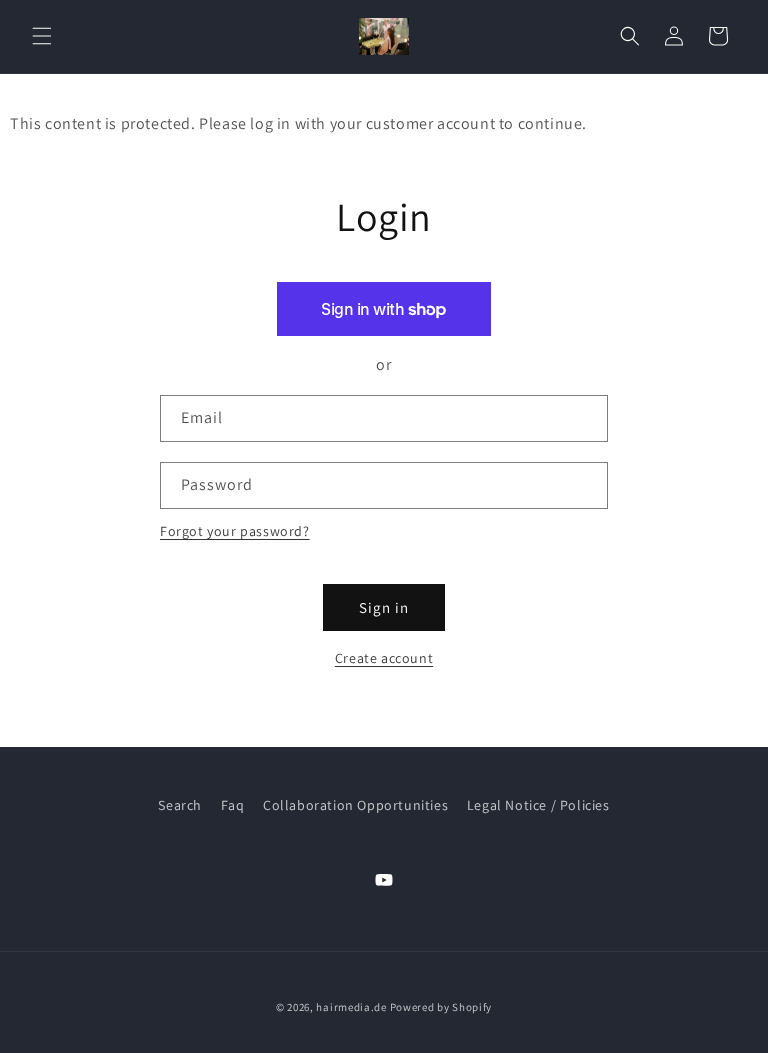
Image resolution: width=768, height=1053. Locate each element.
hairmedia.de (351, 1007)
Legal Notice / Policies (538, 805)
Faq (233, 805)
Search (180, 805)
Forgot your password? (235, 531)
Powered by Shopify (441, 1007)
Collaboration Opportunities (355, 805)
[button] (42, 36)
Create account (384, 658)
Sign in (384, 607)
